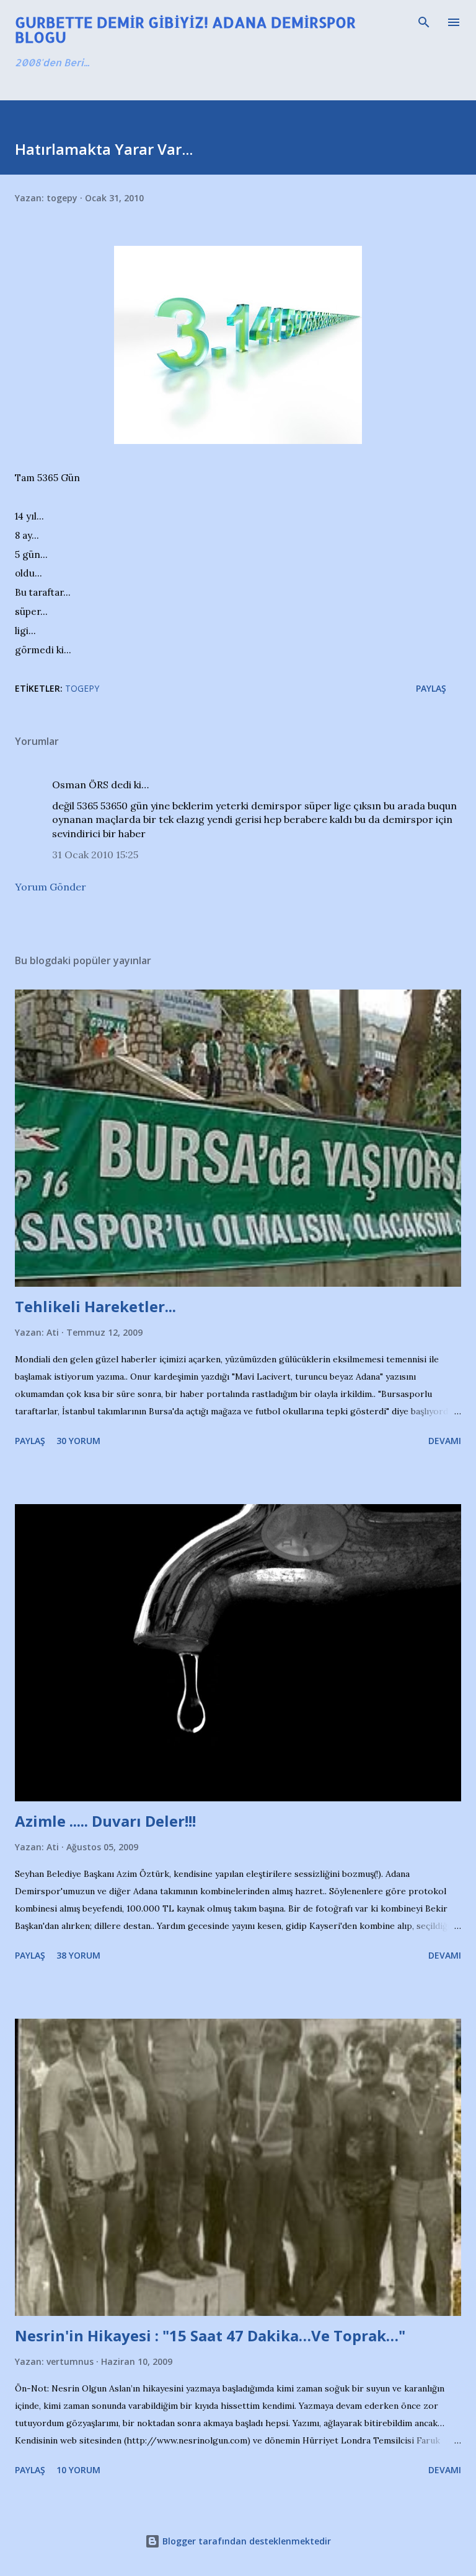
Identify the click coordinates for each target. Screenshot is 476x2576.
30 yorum (78, 1441)
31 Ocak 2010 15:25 (95, 855)
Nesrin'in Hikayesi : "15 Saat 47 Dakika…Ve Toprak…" (210, 2335)
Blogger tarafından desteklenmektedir (245, 2541)
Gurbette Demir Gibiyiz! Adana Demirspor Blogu (185, 29)
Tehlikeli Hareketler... (95, 1306)
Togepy (82, 688)
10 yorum (78, 2470)
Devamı (445, 1441)
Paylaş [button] (431, 688)
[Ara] (424, 22)
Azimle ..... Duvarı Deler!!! (105, 1821)
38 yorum (78, 1955)
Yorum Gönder (51, 887)
